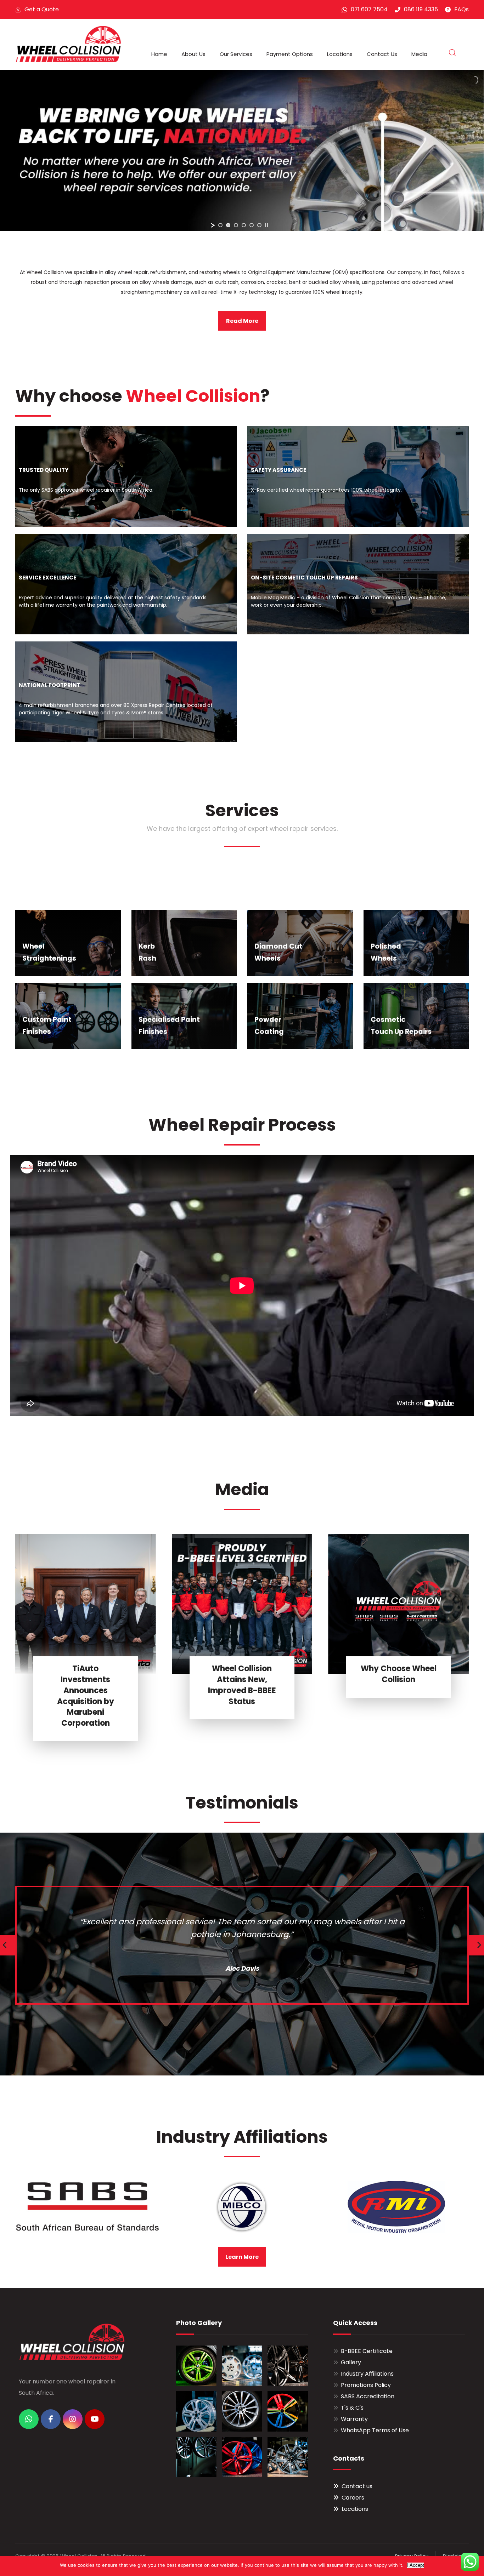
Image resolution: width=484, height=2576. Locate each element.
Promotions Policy (366, 2385)
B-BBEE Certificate (367, 2351)
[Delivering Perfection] (68, 44)
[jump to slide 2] (228, 225)
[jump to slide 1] (220, 225)
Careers (353, 2498)
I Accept (416, 2565)
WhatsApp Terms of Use (375, 2430)
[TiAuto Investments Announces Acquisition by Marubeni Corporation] (86, 1604)
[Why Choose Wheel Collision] (398, 1604)
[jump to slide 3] (236, 225)
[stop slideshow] (266, 225)
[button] (29, 2419)
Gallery (351, 2362)
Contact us (357, 2486)
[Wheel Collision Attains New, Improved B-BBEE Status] (242, 1604)
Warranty (354, 2419)
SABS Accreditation (368, 2396)
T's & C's (352, 2408)
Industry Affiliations (367, 2374)
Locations (355, 2509)
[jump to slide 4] (244, 225)
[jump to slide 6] (259, 225)
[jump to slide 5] (252, 225)
